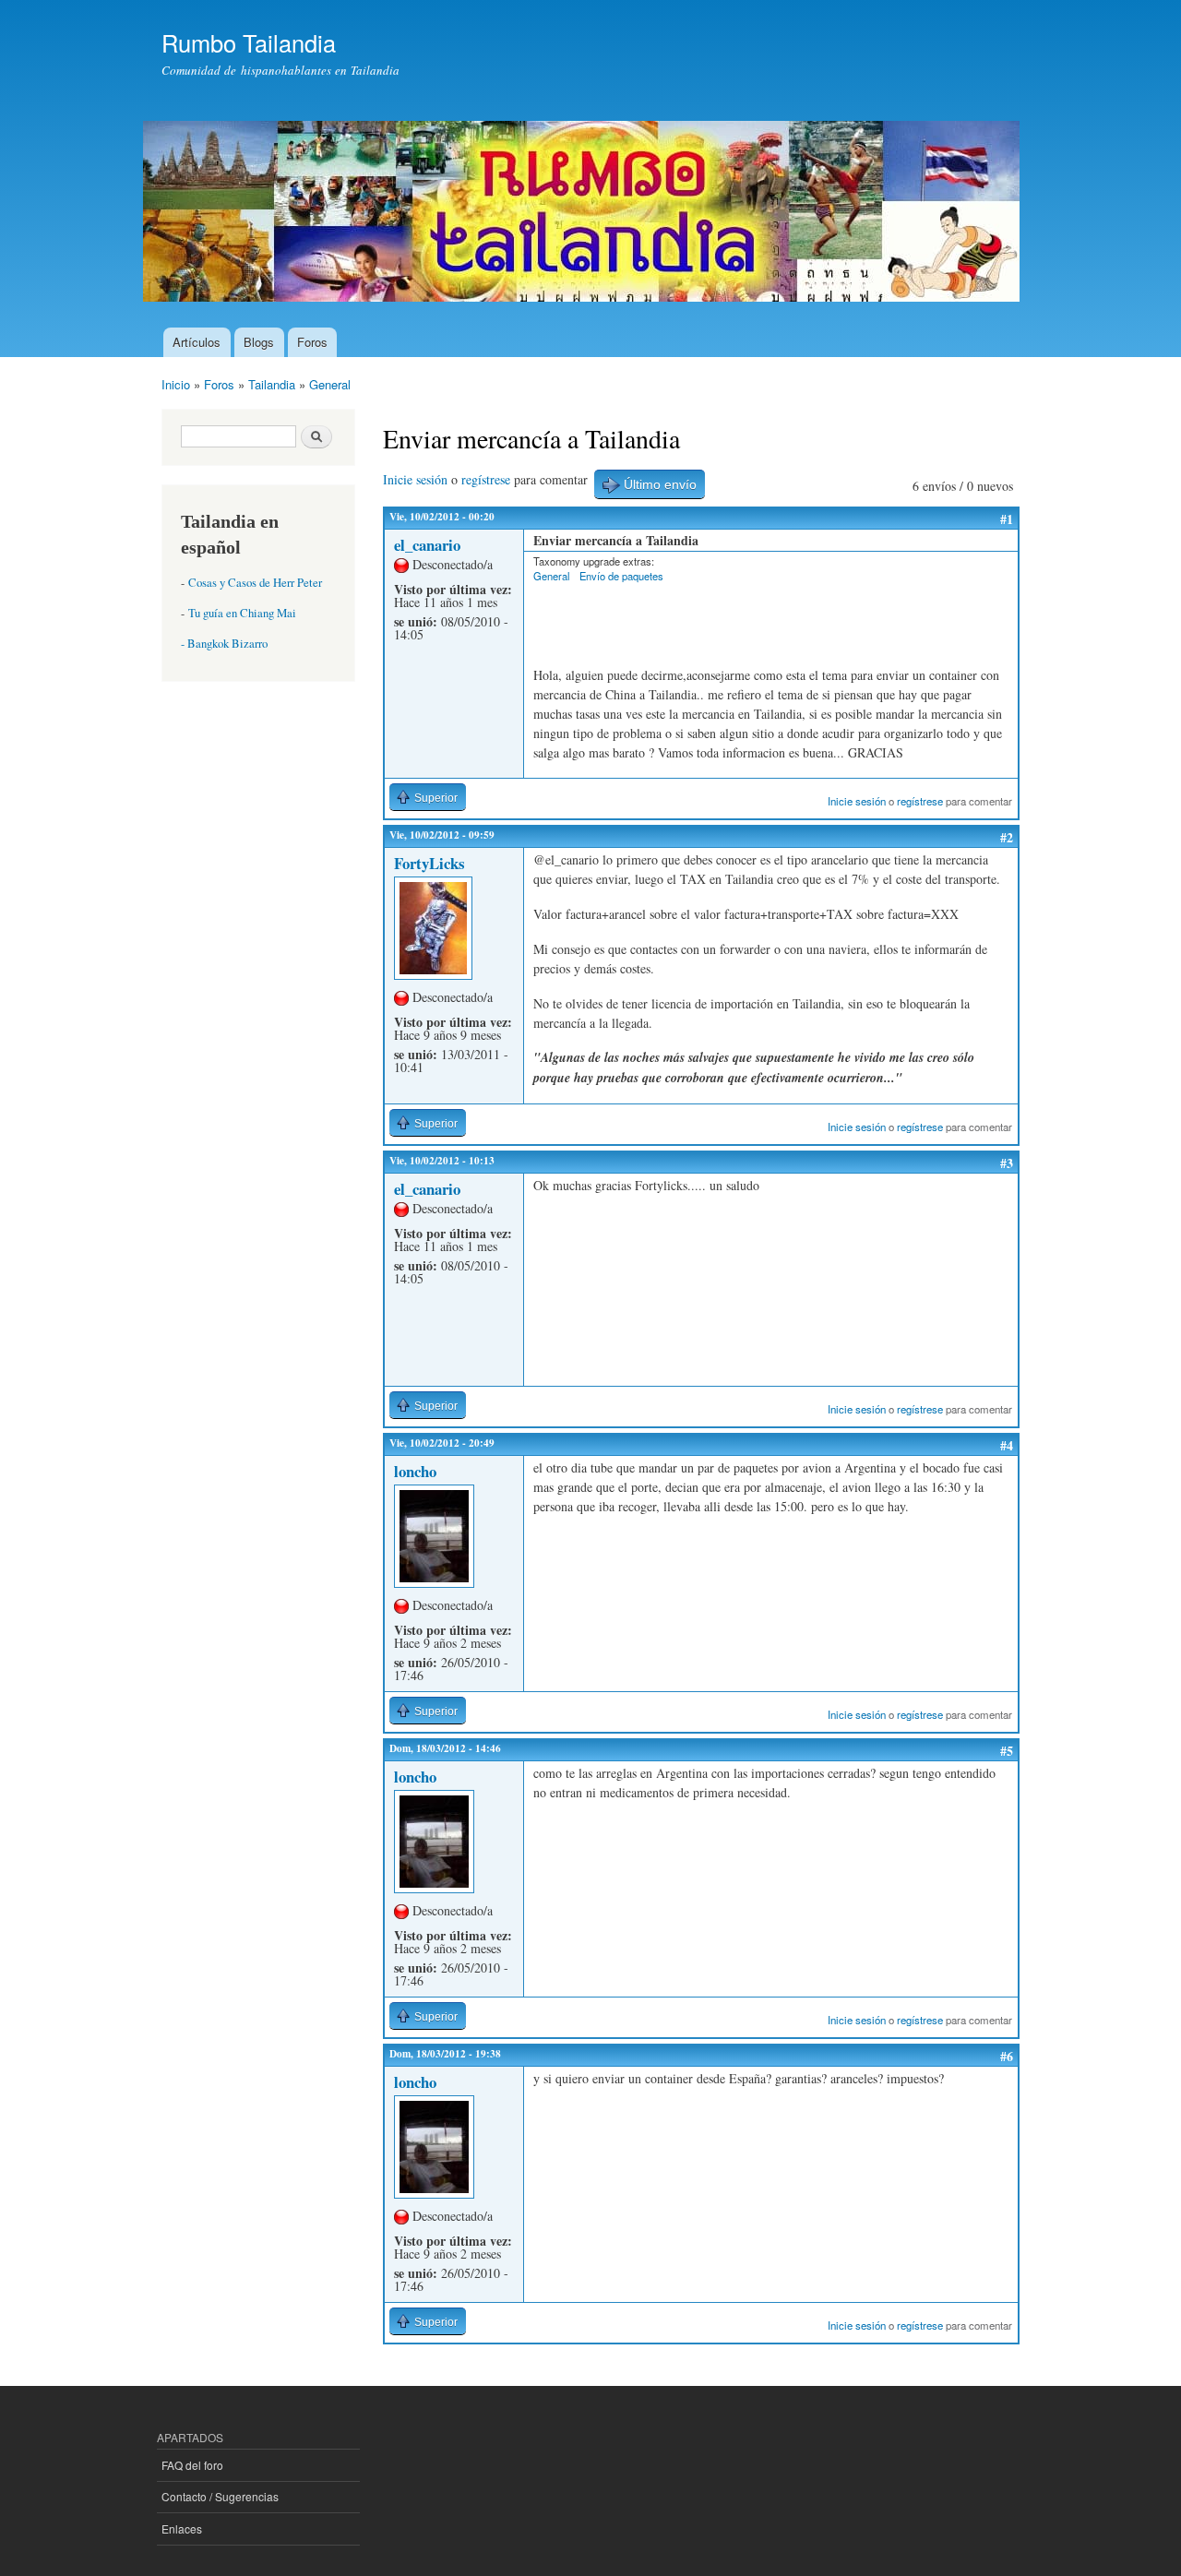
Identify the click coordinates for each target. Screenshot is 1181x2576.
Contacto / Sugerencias (220, 2496)
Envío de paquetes (621, 576)
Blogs (259, 342)
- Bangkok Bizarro (224, 644)
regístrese (486, 479)
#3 (1007, 1163)
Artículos (197, 342)
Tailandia (272, 384)
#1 (1007, 519)
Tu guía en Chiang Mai (242, 613)
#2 (1007, 837)
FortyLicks (429, 863)
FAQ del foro (192, 2465)
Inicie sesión (415, 479)
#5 (1007, 1751)
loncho (415, 1471)
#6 (1007, 2056)
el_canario (427, 545)
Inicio (176, 384)
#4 (1007, 1445)
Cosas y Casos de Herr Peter (255, 583)
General (330, 384)
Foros (312, 342)
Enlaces (182, 2528)
